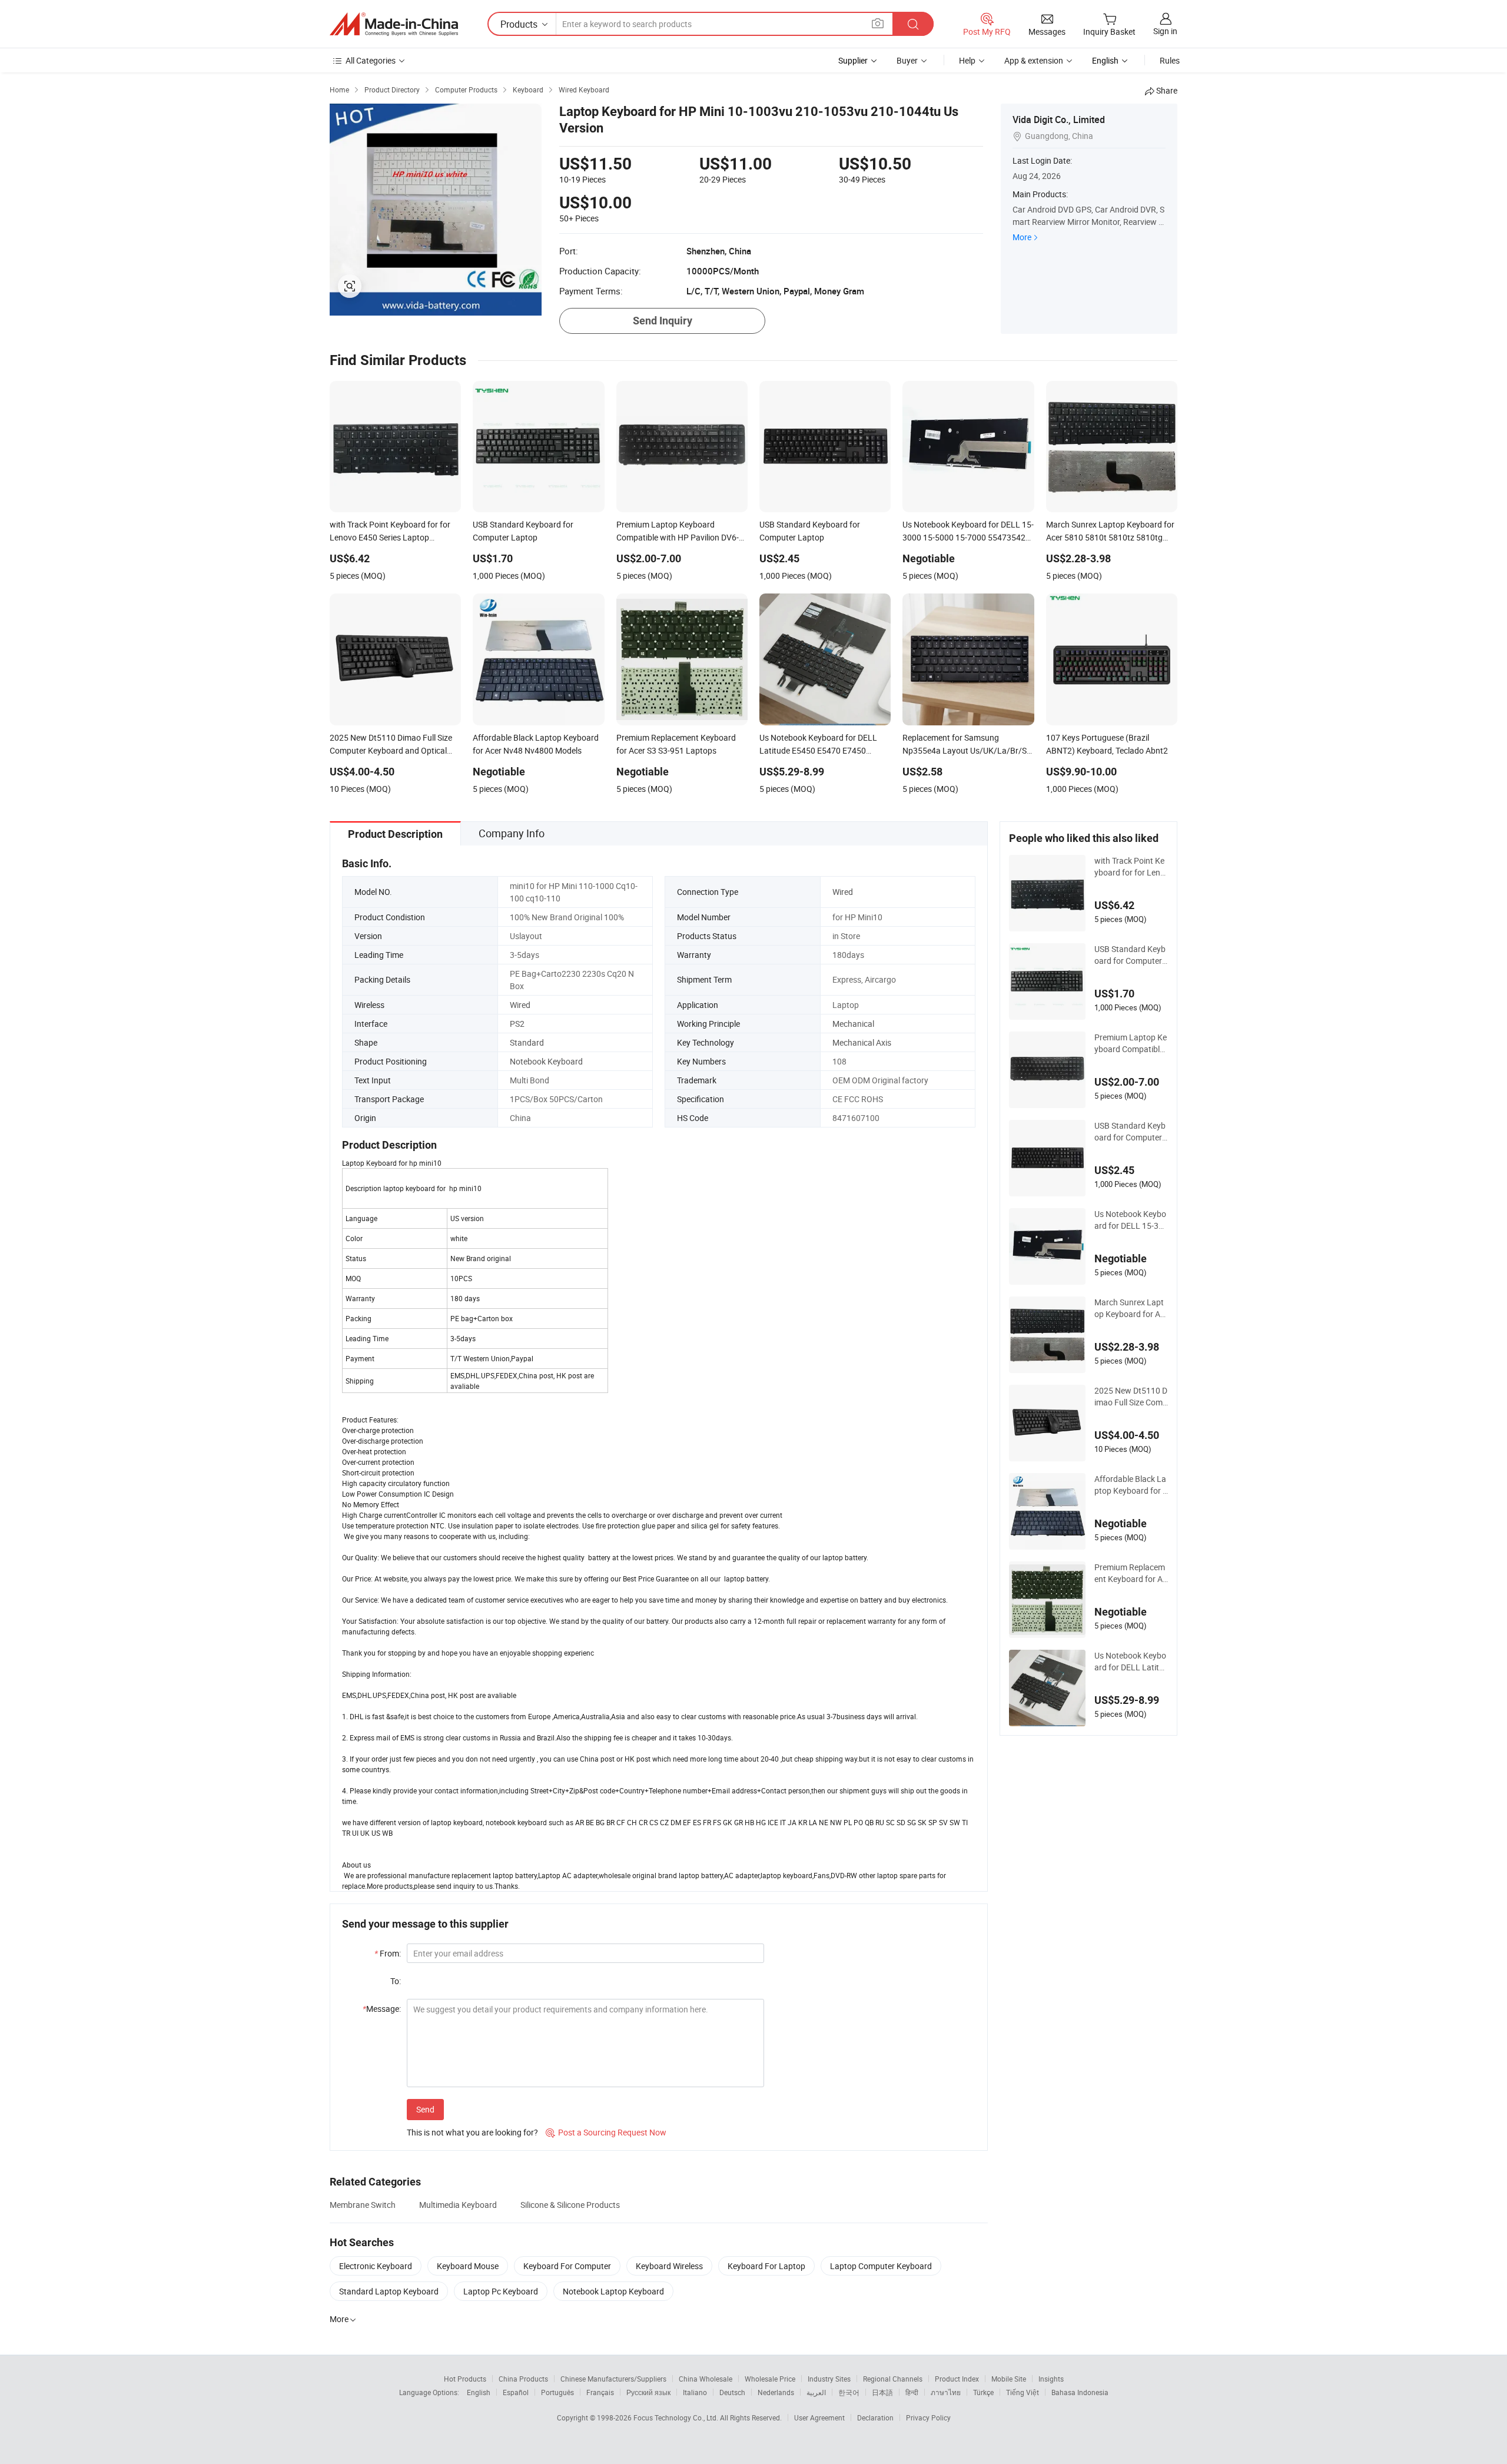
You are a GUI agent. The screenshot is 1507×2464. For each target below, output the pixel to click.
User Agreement (819, 2417)
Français (600, 2392)
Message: (382, 2009)
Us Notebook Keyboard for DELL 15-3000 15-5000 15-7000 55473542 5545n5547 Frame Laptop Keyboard (1131, 1220)
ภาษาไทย (946, 2392)
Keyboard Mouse (468, 2266)
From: (388, 1953)
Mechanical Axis (862, 1042)
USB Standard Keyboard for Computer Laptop (1130, 955)
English (479, 2392)
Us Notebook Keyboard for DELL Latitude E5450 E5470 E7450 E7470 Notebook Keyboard (1131, 1662)
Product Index (957, 2379)
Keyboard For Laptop (766, 2266)
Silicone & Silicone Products (570, 2205)
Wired (843, 892)
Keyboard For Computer (567, 2266)
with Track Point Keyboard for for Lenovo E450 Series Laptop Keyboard (1130, 867)
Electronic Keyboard (376, 2266)
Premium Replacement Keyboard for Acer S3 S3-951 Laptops (1131, 1573)
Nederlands (776, 2392)
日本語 (882, 2392)
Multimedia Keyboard (458, 2205)
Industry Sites (829, 2379)
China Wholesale (706, 2379)
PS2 (517, 1024)
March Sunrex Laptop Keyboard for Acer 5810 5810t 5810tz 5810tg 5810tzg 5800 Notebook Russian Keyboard (1131, 1308)
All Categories (371, 60)
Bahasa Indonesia (1080, 2392)
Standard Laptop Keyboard (389, 2291)
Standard (527, 1042)
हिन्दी (912, 2392)
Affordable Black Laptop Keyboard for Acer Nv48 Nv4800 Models (1131, 1485)
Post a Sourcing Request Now (606, 2132)
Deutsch (732, 2392)
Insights (1051, 2379)
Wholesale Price (770, 2379)
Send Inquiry (663, 321)
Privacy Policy (928, 2417)
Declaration (875, 2417)
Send (425, 2109)
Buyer (907, 60)
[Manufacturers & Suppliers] (394, 24)
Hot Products (465, 2379)
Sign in (1165, 31)
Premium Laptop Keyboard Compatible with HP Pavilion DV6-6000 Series (1131, 1043)
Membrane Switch (363, 2205)
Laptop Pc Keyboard (501, 2291)
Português (557, 2392)
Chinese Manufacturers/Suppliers (613, 2379)
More (1022, 237)
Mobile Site (1009, 2379)
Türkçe (983, 2392)
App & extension (1034, 60)
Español (516, 2392)
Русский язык (648, 2392)
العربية (816, 2392)
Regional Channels (893, 2379)
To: (396, 1981)
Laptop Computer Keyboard (881, 2266)
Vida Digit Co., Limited (1059, 120)
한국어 (849, 2392)
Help (967, 60)
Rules (1170, 60)
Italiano (695, 2392)
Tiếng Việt (1023, 2392)
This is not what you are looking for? (472, 2132)
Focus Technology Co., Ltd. (677, 2417)
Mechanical (853, 1024)
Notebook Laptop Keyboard (613, 2291)
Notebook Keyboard (546, 1061)
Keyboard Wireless (669, 2266)
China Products (523, 2379)
